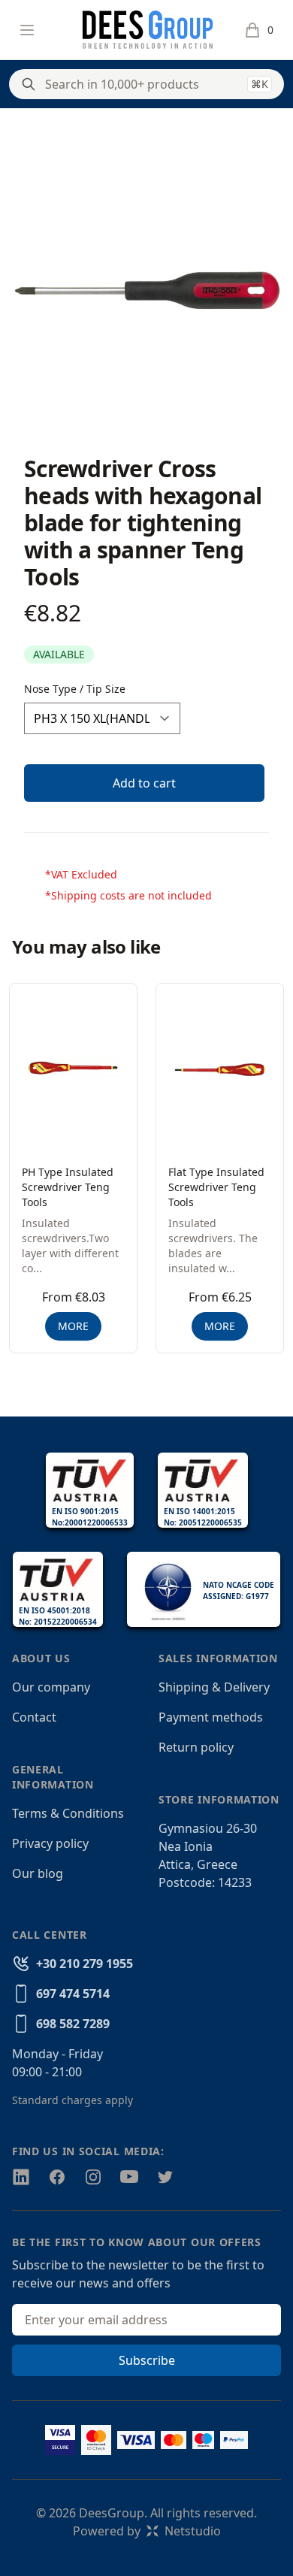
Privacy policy (50, 1843)
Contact (34, 1717)
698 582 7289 (73, 2024)
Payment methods (211, 1717)
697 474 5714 (73, 1994)
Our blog (38, 1873)
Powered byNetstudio (147, 2531)
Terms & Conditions (68, 1813)
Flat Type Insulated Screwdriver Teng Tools (216, 1187)
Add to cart (144, 783)
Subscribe (147, 2360)
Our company (51, 1687)
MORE (73, 1326)
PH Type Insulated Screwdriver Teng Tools (68, 1187)
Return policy (196, 1747)
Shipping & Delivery (214, 1687)
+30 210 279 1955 (85, 1964)
